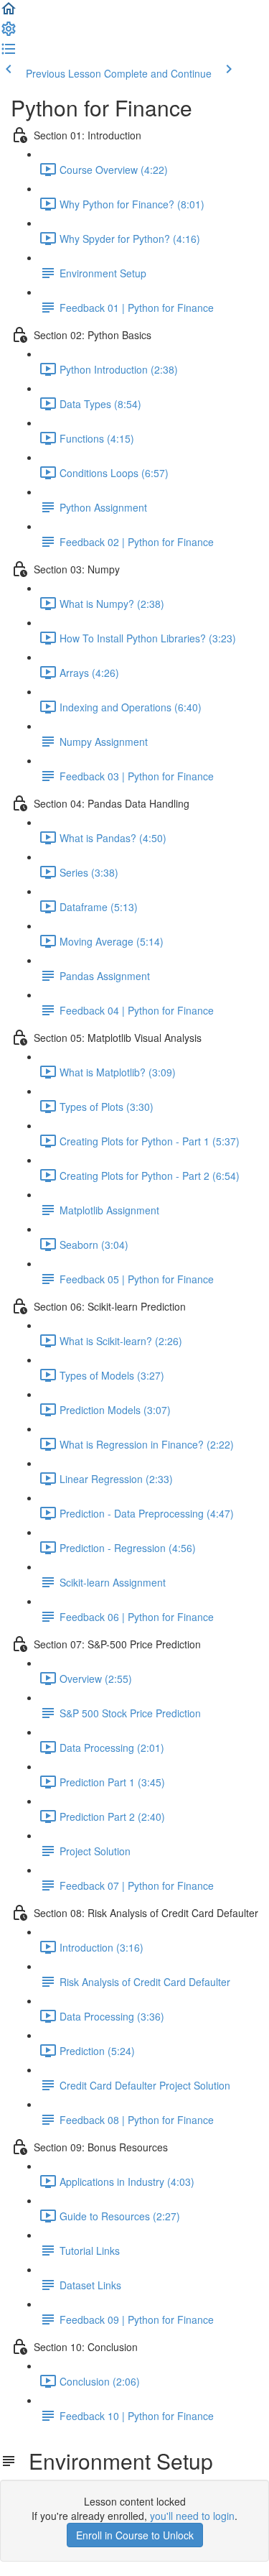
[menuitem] (9, 33)
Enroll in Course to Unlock (135, 2535)
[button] (9, 13)
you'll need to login (192, 2516)
